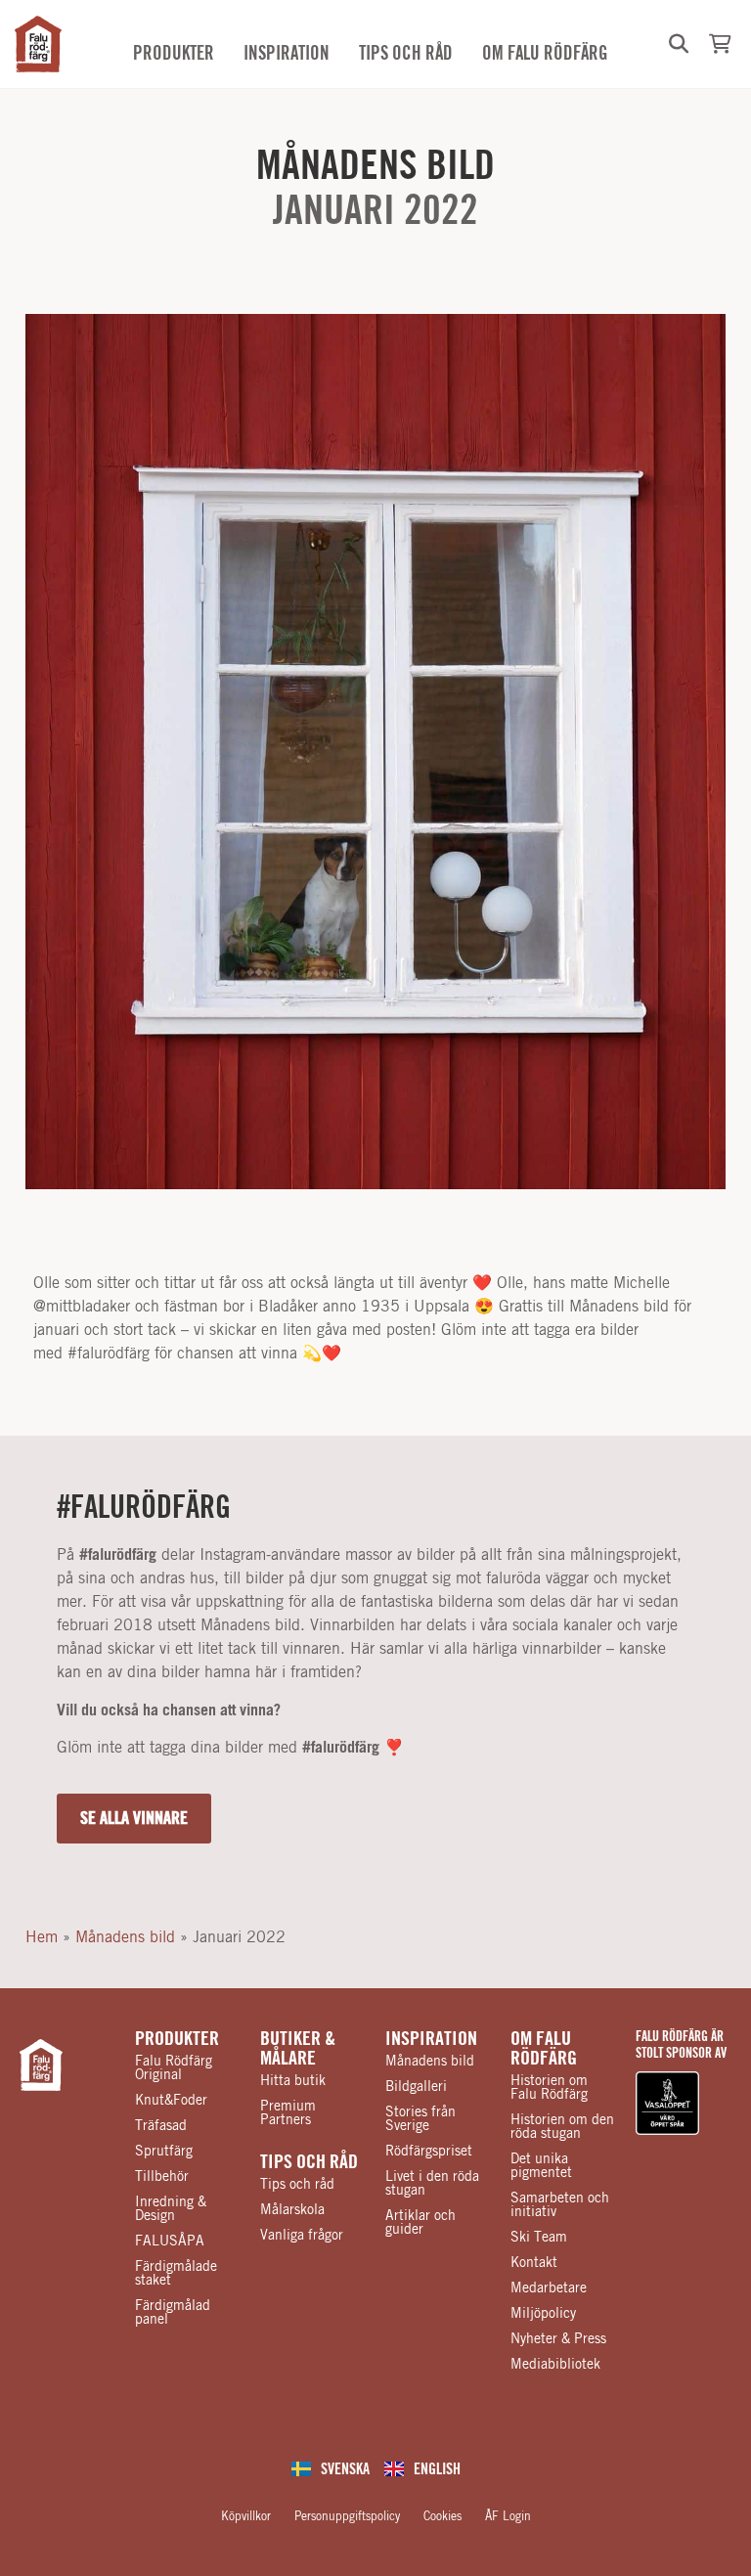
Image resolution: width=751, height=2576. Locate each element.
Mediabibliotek (555, 2365)
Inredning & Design (171, 2209)
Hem (42, 1937)
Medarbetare (549, 2288)
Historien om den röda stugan (562, 2127)
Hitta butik (293, 2081)
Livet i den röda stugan (432, 2184)
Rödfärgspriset (429, 2152)
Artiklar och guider (420, 2223)
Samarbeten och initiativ (560, 2205)
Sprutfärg (164, 2152)
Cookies (442, 2516)
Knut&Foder (171, 2101)
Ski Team (539, 2238)
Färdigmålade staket (176, 2274)
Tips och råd (309, 2162)
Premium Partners (288, 2113)
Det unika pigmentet (541, 2166)
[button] (679, 44)
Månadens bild (375, 166)
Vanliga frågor (302, 2236)
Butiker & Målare (298, 2049)
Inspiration (431, 2039)
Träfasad (161, 2126)
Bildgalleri (416, 2087)
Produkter (177, 2039)
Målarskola (292, 2210)
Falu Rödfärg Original (174, 2068)
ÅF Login (508, 2516)
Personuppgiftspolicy (347, 2516)
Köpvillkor (246, 2516)
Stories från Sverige (420, 2119)
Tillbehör (162, 2177)
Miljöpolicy (543, 2314)
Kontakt (534, 2263)
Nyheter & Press (558, 2339)
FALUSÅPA (170, 2242)
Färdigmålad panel (173, 2313)
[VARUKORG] (720, 44)
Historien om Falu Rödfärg (549, 2088)
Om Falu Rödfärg (544, 2049)
